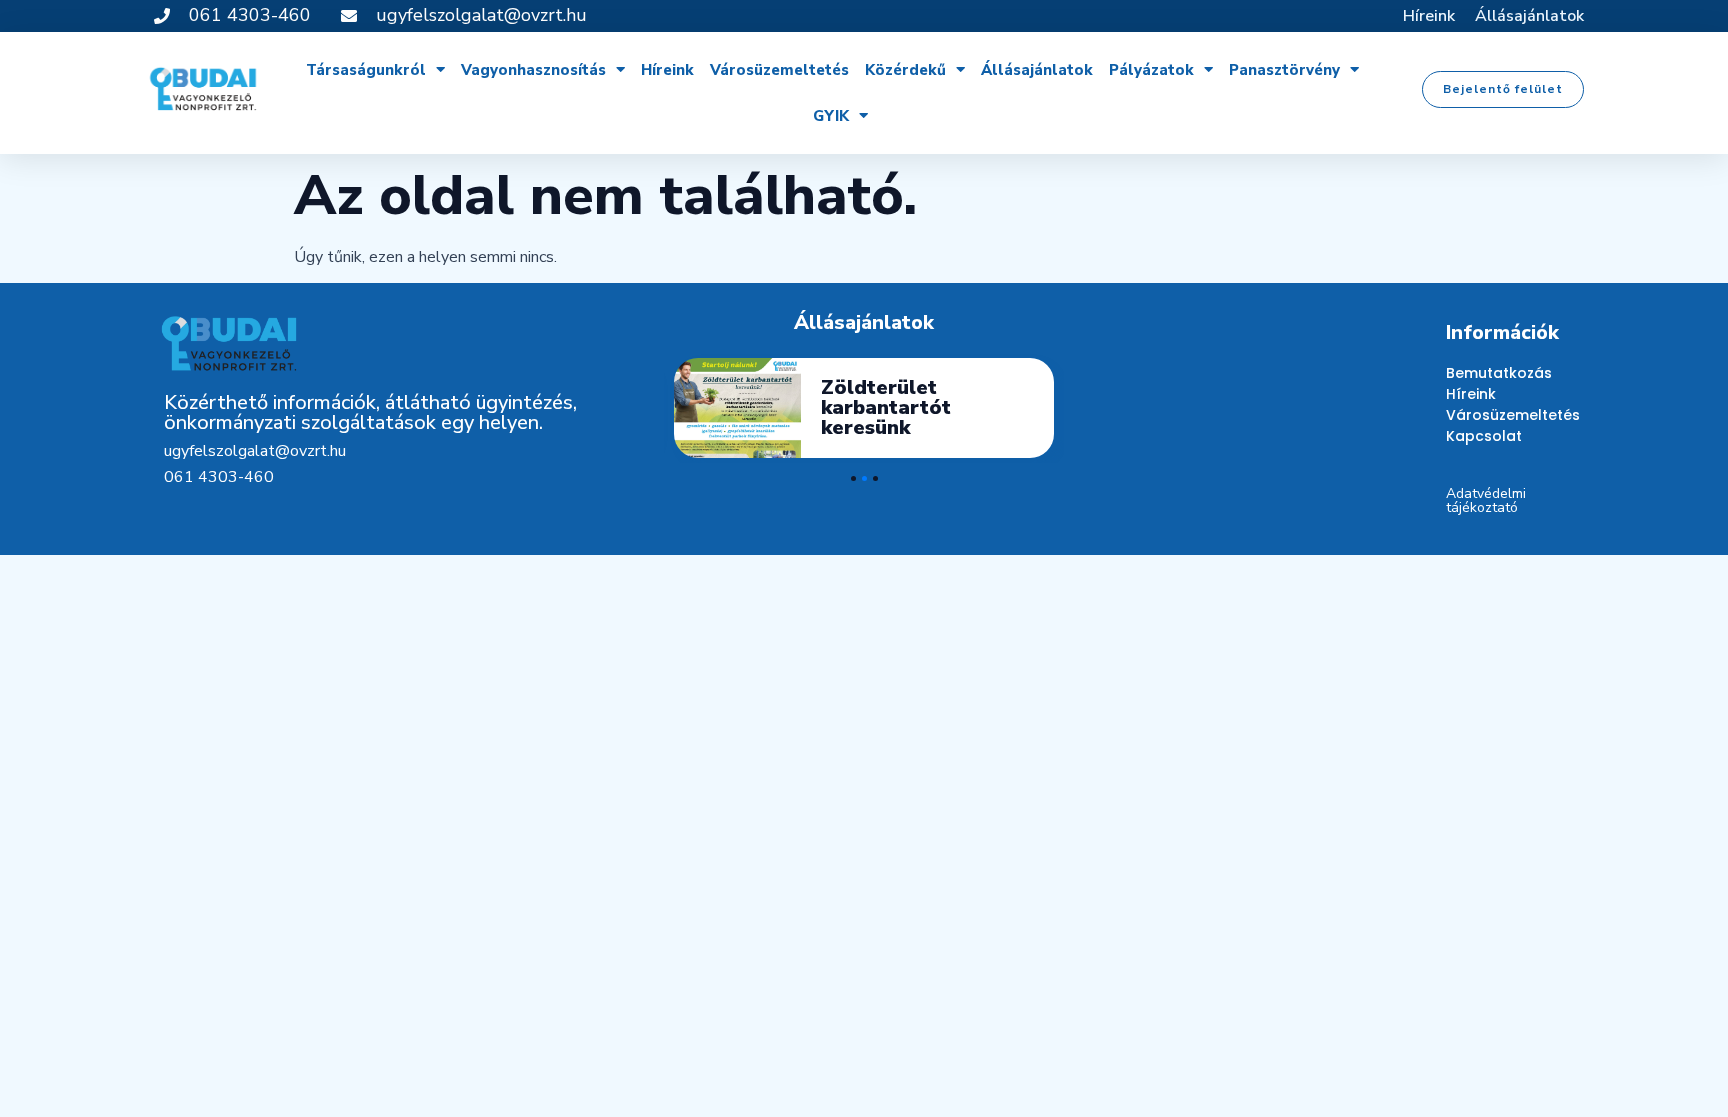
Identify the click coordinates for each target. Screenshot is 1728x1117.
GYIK (831, 116)
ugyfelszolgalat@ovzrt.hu (255, 451)
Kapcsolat (1484, 436)
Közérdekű (905, 70)
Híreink (1429, 16)
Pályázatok (1151, 70)
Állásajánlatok (1529, 16)
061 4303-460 (219, 477)
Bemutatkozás (1499, 373)
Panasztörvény (1284, 70)
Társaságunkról (366, 70)
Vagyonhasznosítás (533, 70)
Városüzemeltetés (779, 70)
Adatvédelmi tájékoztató (1486, 500)
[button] (1503, 89)
